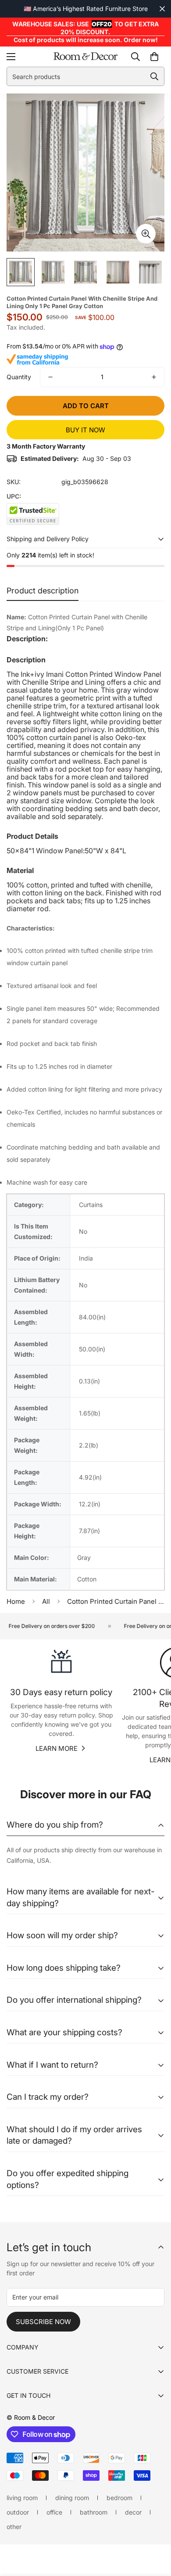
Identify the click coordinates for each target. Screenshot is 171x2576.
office (54, 2512)
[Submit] (154, 76)
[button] (154, 57)
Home (16, 1601)
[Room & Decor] (85, 57)
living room (22, 2498)
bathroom (94, 2512)
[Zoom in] (146, 234)
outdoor (18, 2512)
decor (133, 2512)
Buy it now (85, 430)
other (14, 2527)
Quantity (19, 377)
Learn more (57, 1748)
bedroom (119, 2498)
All (46, 1601)
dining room (72, 2498)
